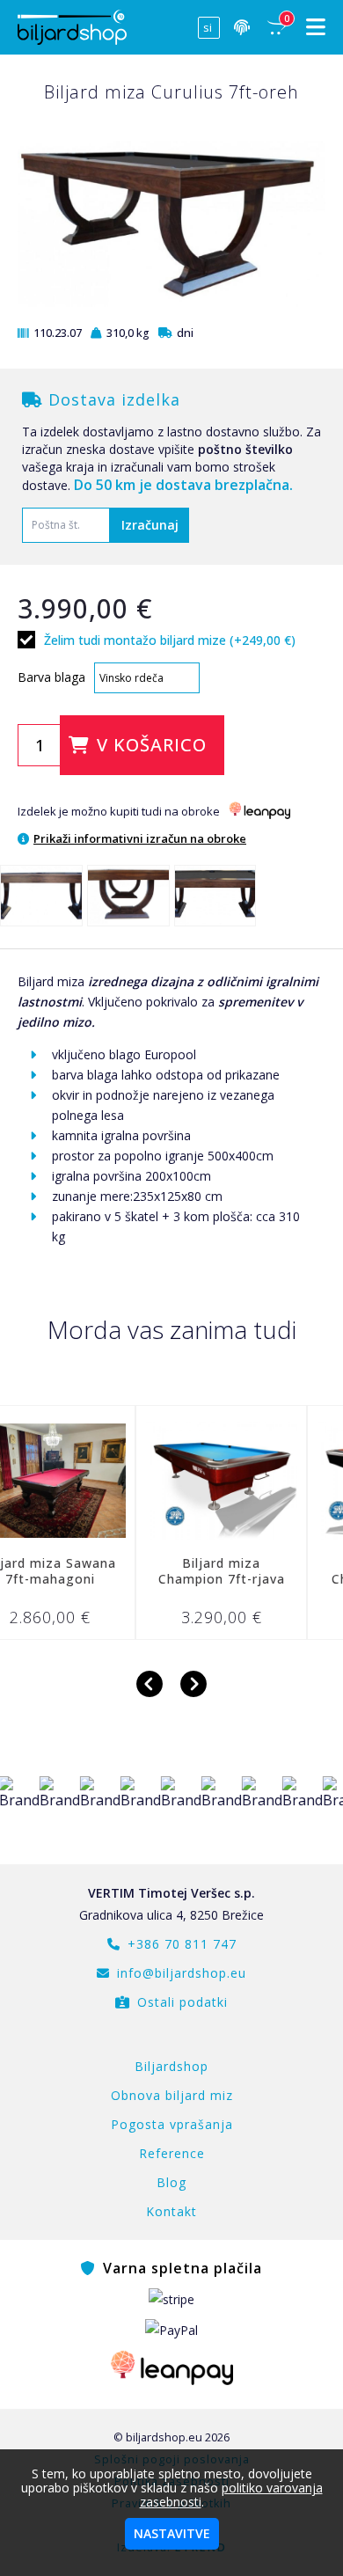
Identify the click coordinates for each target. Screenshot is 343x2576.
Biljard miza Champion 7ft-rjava (180, 1571)
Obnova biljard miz (172, 2095)
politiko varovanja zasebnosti (231, 2495)
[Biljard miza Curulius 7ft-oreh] (41, 896)
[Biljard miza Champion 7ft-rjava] (180, 1481)
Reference (172, 2153)
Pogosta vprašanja (172, 2124)
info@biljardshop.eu (182, 1973)
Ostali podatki (182, 2002)
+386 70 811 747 (182, 1944)
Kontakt (171, 2211)
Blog (171, 2182)
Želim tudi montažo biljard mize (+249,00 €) (170, 639)
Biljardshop (171, 2066)
